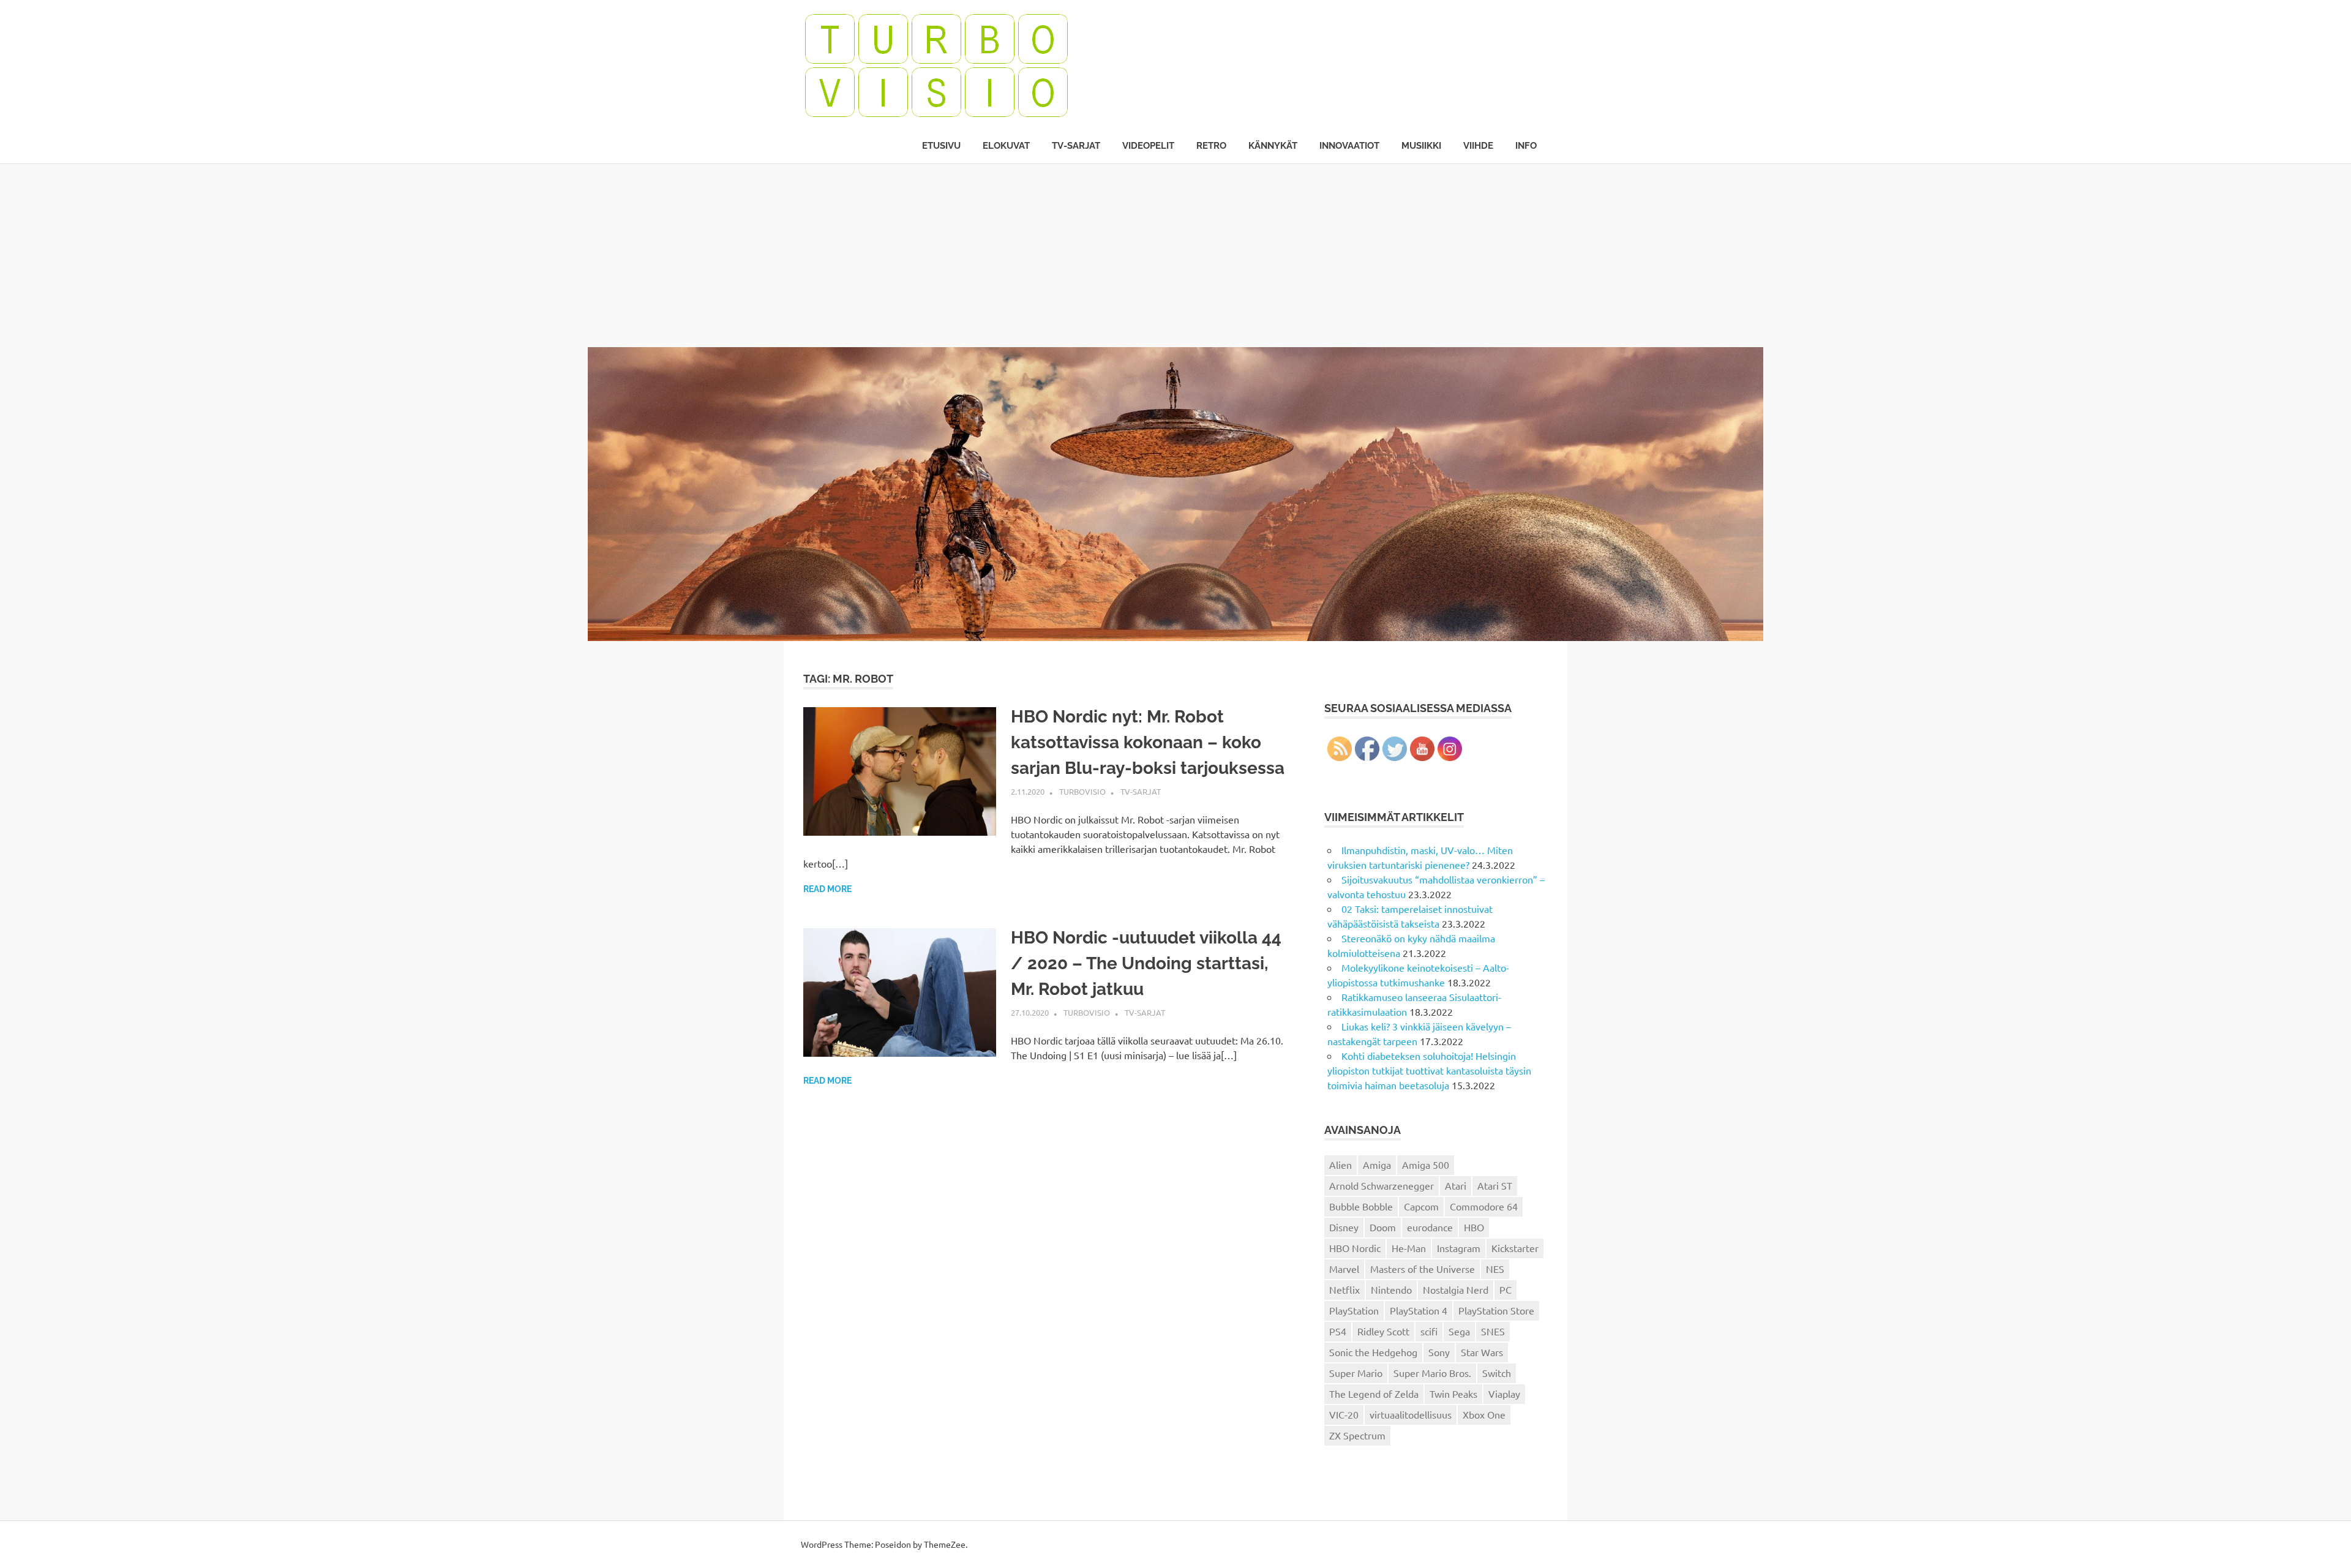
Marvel (1344, 1269)
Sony (1439, 1352)
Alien (1340, 1165)
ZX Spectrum (1357, 1435)
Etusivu (941, 146)
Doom (1383, 1227)
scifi (1429, 1331)
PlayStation (1354, 1310)
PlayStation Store (1496, 1310)
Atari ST (1495, 1185)
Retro (1211, 146)
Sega (1459, 1331)
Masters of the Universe (1423, 1269)
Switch (1497, 1373)
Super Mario (1356, 1373)
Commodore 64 (1484, 1206)
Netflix (1344, 1289)
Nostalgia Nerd (1456, 1289)
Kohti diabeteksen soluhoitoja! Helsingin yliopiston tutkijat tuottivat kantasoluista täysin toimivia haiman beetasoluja (1429, 1070)
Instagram (1459, 1248)
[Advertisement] (1175, 255)
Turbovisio (1082, 791)
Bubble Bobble (1361, 1206)
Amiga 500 (1426, 1165)
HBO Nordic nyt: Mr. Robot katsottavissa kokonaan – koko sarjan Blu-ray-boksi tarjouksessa (1148, 742)
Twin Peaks (1453, 1394)
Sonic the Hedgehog (1373, 1352)
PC (1505, 1289)
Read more (827, 889)
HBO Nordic (1355, 1248)
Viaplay (1504, 1394)
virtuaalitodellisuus (1411, 1414)
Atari (1456, 1185)
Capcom (1421, 1206)
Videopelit (1148, 146)
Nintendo (1391, 1289)
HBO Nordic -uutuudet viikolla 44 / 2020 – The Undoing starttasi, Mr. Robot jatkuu (1146, 963)
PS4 (1338, 1331)
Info (1526, 146)
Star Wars (1482, 1352)
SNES (1493, 1331)
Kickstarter (1515, 1248)
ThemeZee (945, 1544)
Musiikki (1421, 146)
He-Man (1409, 1248)
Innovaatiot (1349, 146)
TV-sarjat (1076, 146)
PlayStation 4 (1419, 1310)
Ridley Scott (1383, 1331)
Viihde (1478, 146)
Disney (1344, 1227)
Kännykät (1273, 146)
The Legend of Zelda (1374, 1394)
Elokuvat (1006, 146)
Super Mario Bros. (1432, 1373)
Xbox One (1484, 1414)
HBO (1474, 1227)
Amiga (1377, 1165)
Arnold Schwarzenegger (1382, 1185)
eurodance (1430, 1227)
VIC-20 (1344, 1414)
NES (1495, 1269)
